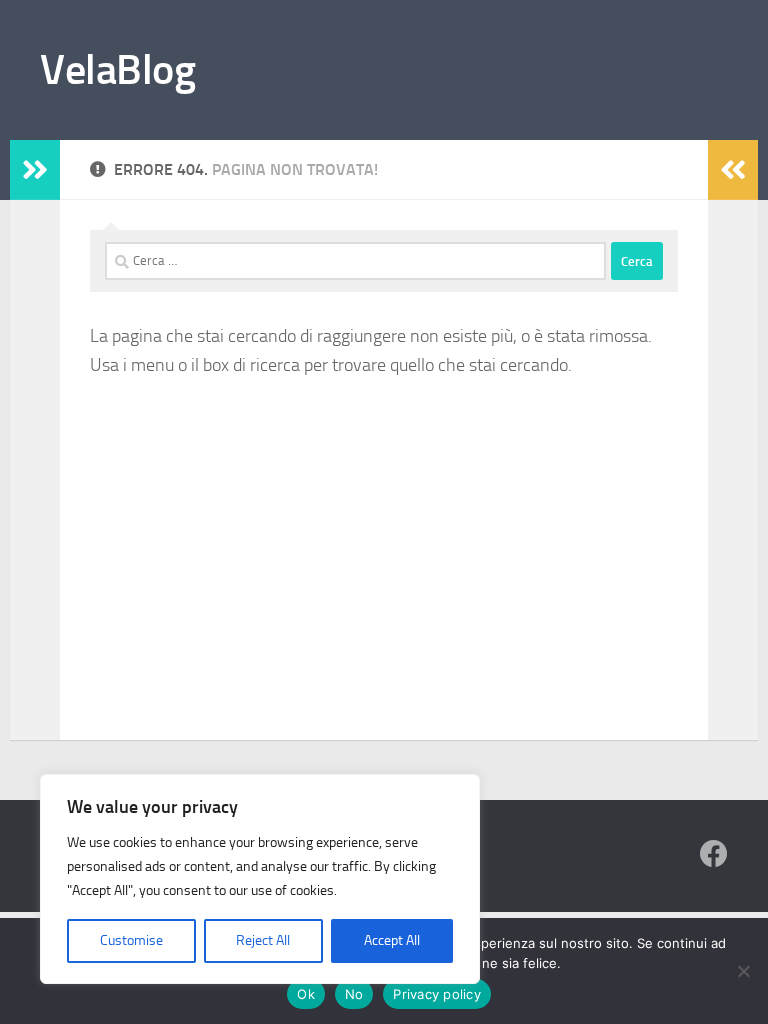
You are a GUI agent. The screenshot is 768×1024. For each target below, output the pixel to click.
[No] (743, 971)
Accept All (392, 940)
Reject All (263, 940)
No (354, 994)
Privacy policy (437, 994)
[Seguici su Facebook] (714, 854)
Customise (131, 940)
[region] (260, 879)
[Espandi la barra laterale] (35, 170)
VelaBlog (117, 70)
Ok (306, 994)
